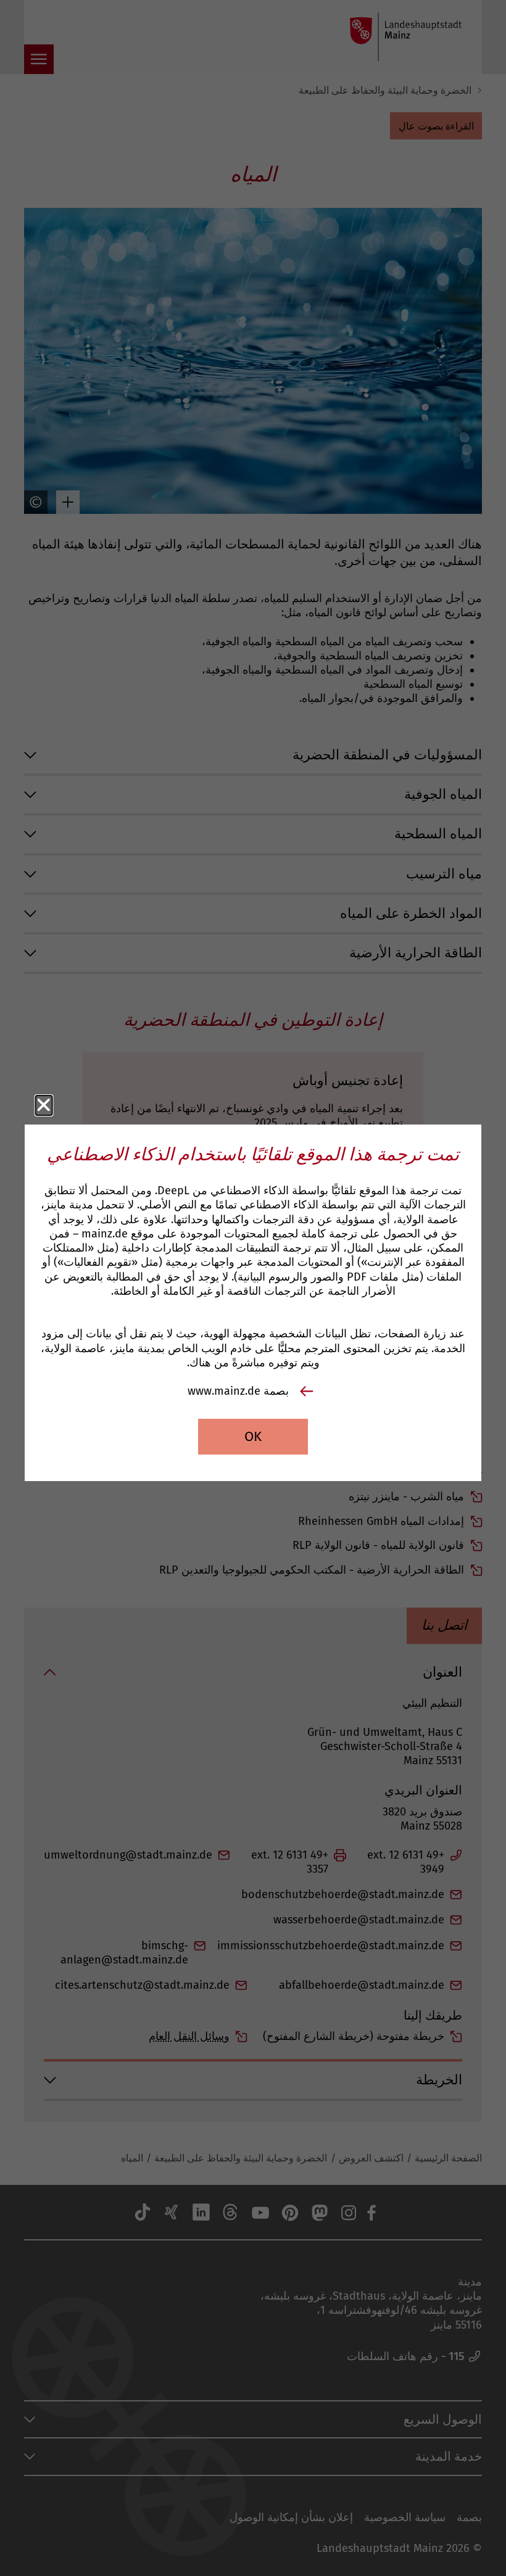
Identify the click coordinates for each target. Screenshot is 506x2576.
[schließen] (44, 1105)
